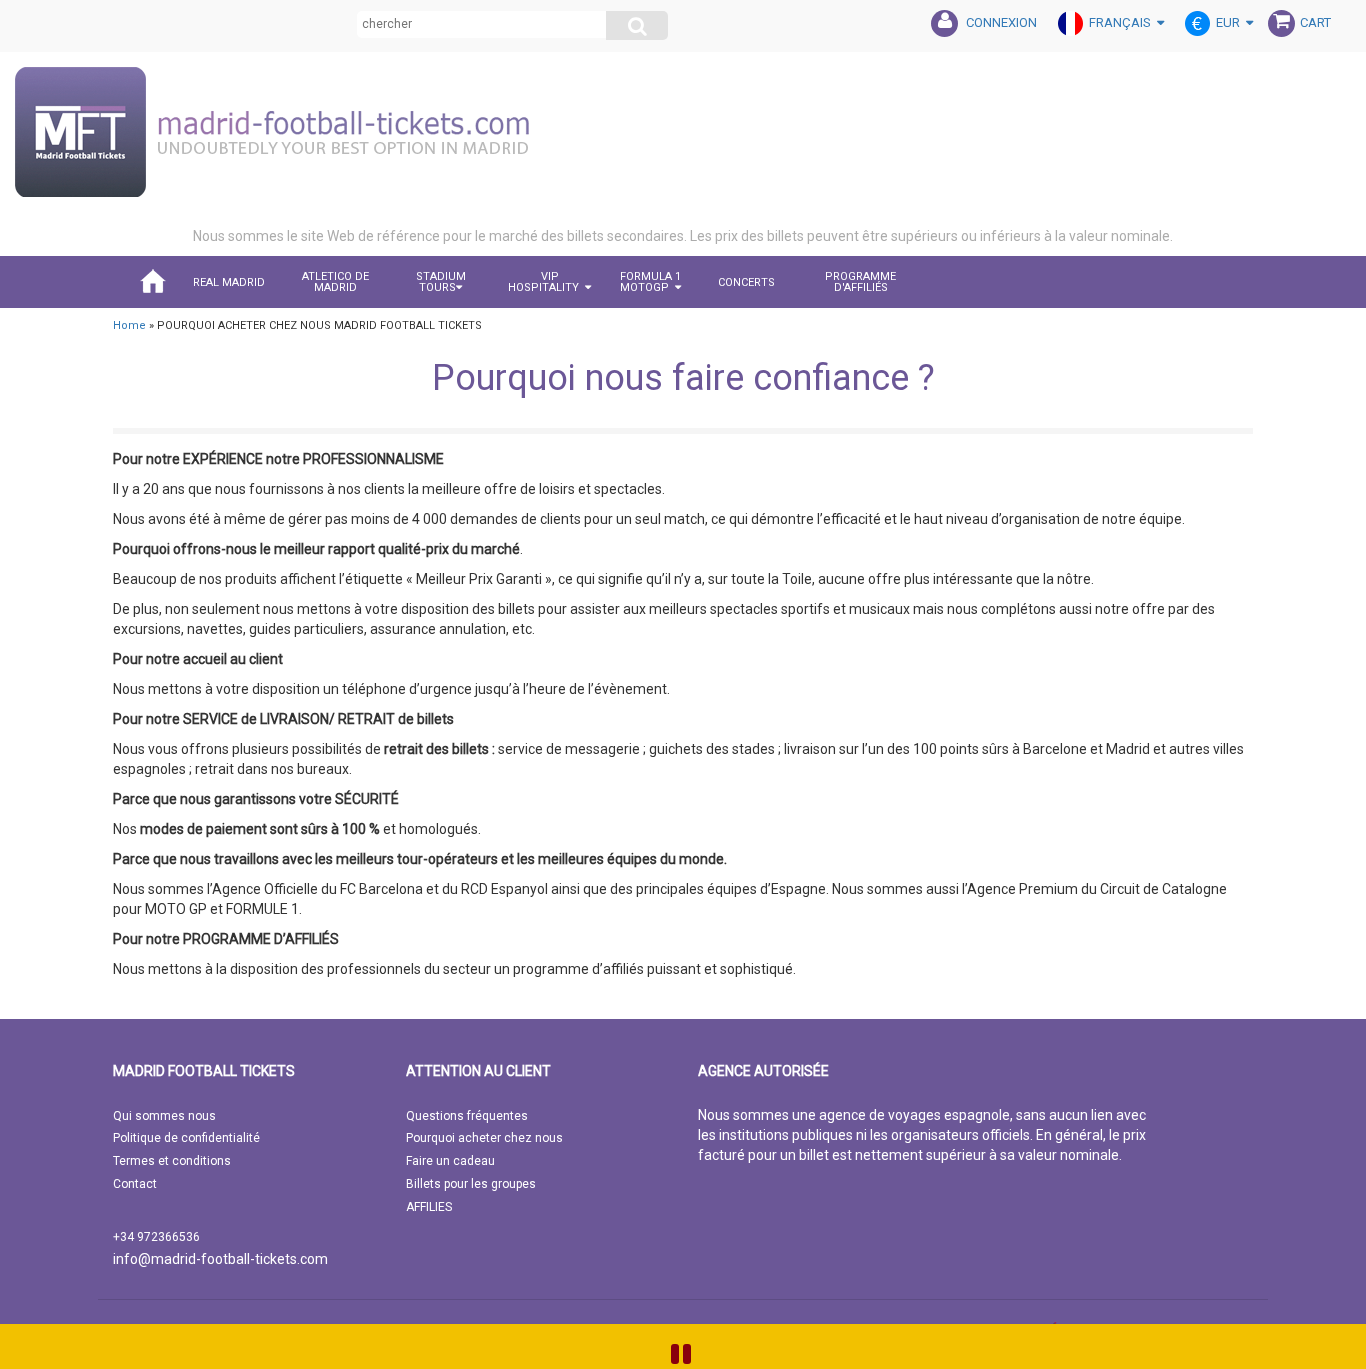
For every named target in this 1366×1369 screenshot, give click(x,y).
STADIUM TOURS (441, 282)
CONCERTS (746, 282)
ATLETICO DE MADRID (335, 282)
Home (129, 325)
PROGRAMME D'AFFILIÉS (860, 282)
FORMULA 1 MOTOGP (650, 282)
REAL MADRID (229, 282)
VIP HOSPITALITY (543, 282)
